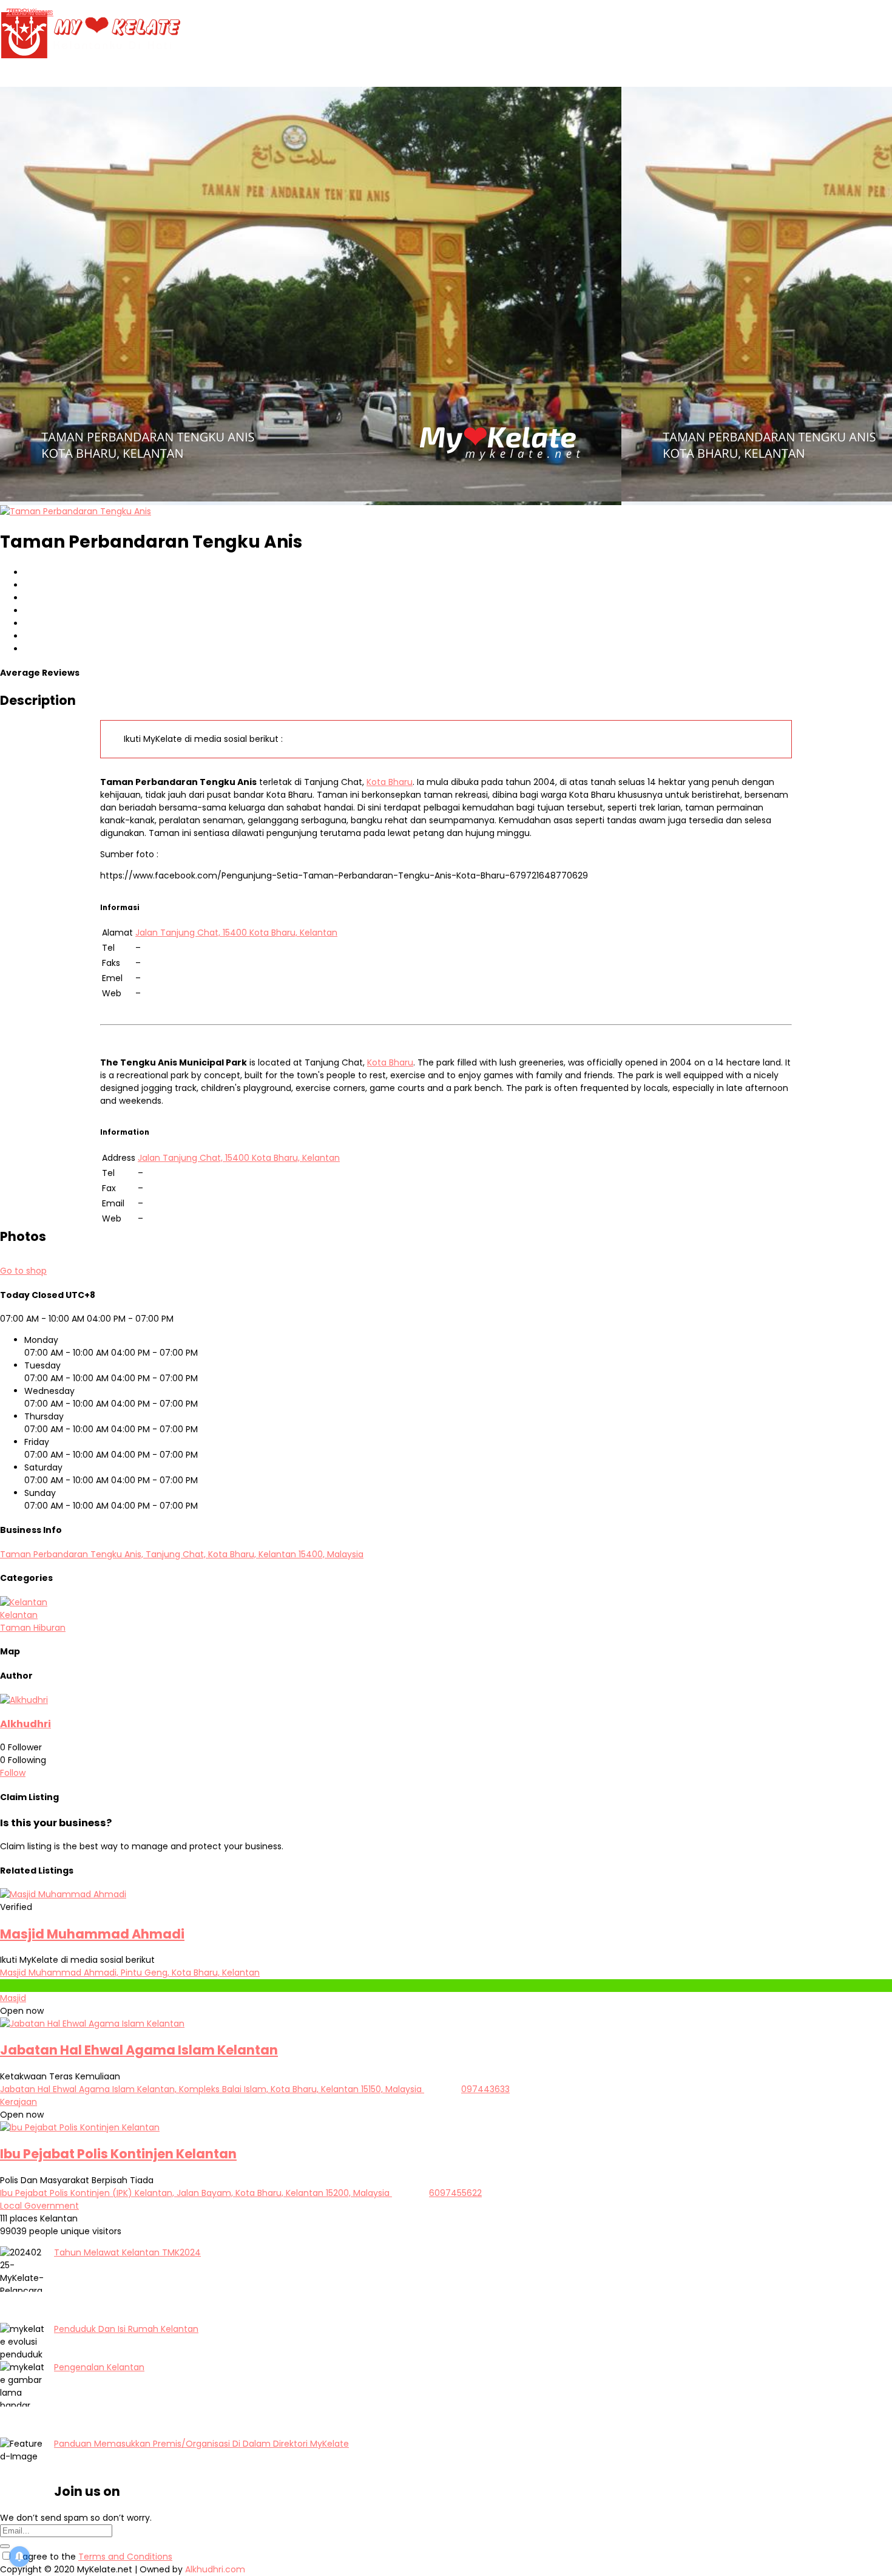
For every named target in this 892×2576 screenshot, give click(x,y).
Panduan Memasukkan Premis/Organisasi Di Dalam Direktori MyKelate (201, 2444)
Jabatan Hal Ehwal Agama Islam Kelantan (139, 2050)
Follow (13, 1773)
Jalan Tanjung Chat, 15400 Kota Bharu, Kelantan (236, 933)
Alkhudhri (25, 1724)
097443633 (485, 2089)
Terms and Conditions (125, 2557)
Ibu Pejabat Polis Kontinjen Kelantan (118, 2154)
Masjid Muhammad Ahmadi (92, 1934)
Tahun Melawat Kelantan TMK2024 (127, 2252)
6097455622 (455, 2193)
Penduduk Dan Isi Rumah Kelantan (126, 2329)
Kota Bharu (390, 782)
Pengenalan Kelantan (99, 2367)
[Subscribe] (5, 2546)
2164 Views (29, 12)
